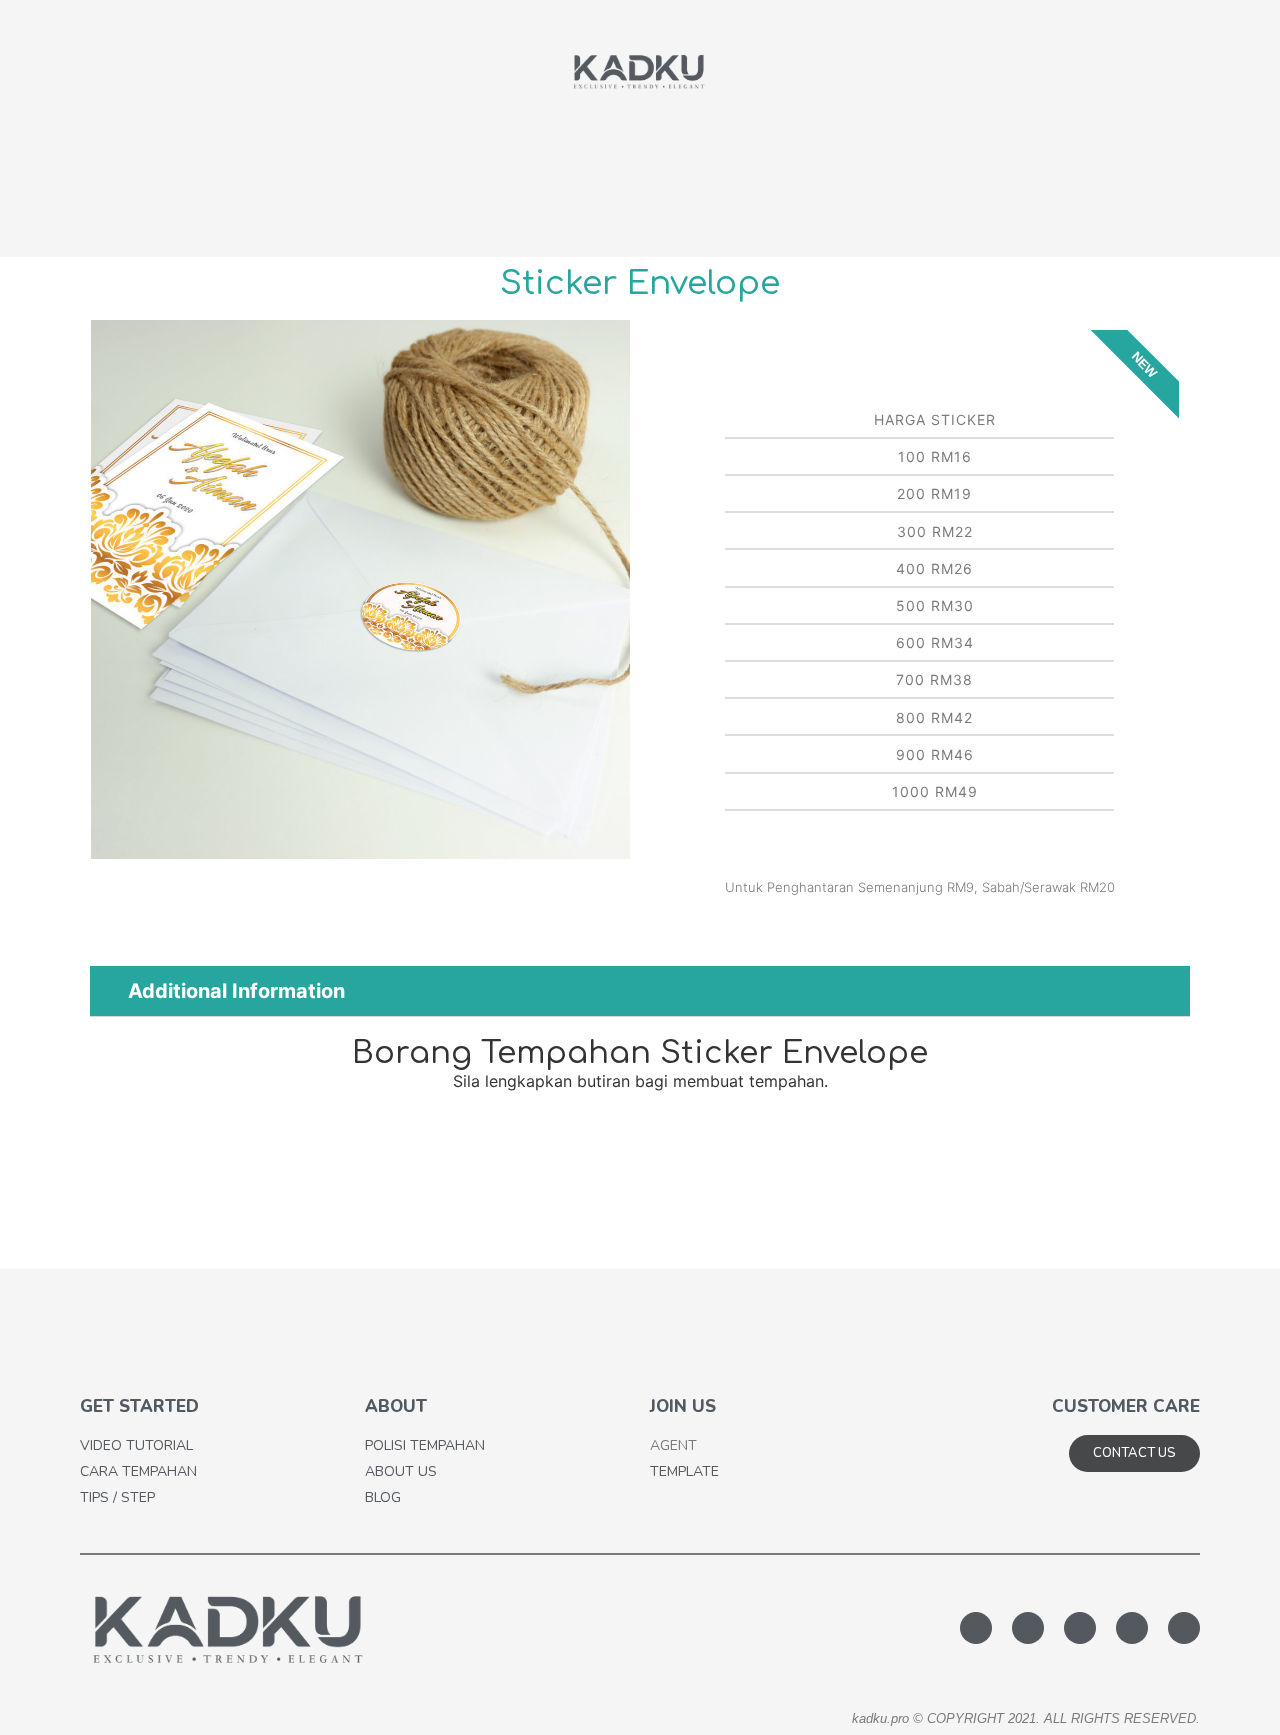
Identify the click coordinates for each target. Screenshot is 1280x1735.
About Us (401, 1471)
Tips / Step (117, 1497)
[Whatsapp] (976, 1628)
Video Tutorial (136, 1445)
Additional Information (236, 991)
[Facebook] (1028, 1628)
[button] (110, 592)
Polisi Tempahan (425, 1445)
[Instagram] (1184, 1628)
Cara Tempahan (138, 1471)
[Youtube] (1132, 1628)
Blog (383, 1497)
